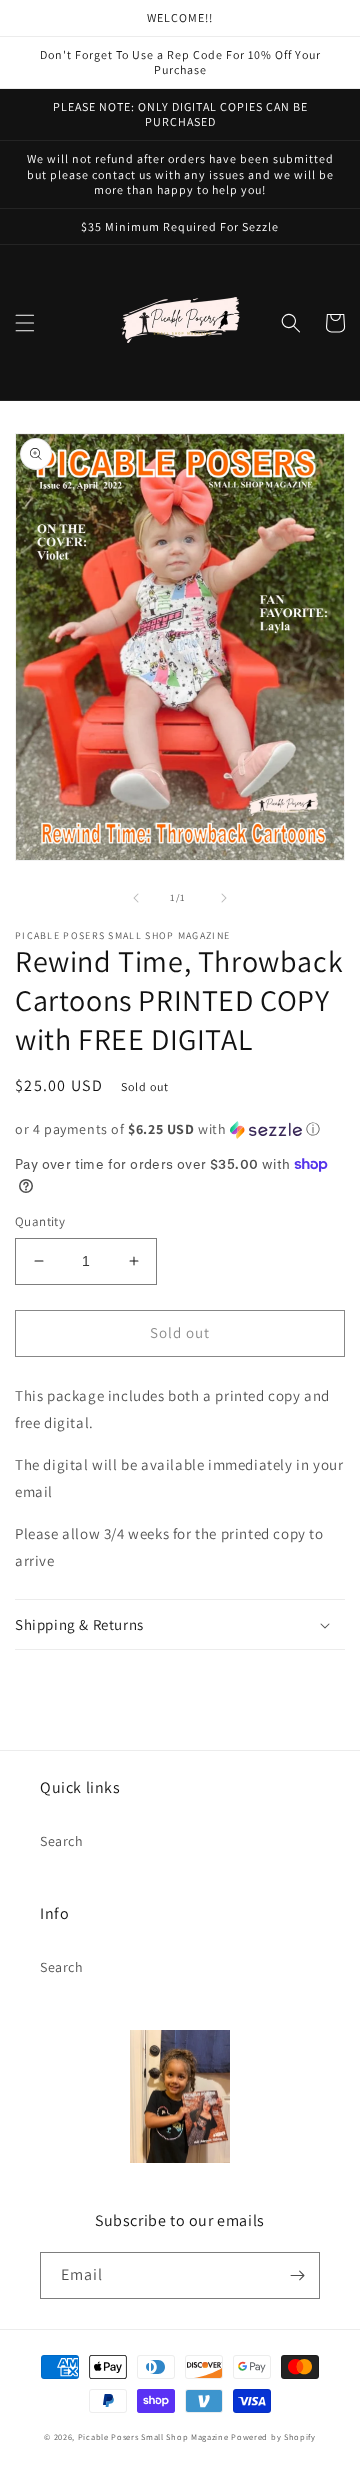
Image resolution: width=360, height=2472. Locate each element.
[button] (25, 323)
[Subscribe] (297, 2275)
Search (62, 1841)
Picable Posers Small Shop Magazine (153, 2436)
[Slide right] (224, 898)
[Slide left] (136, 898)
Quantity (40, 1221)
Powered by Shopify (273, 2436)
